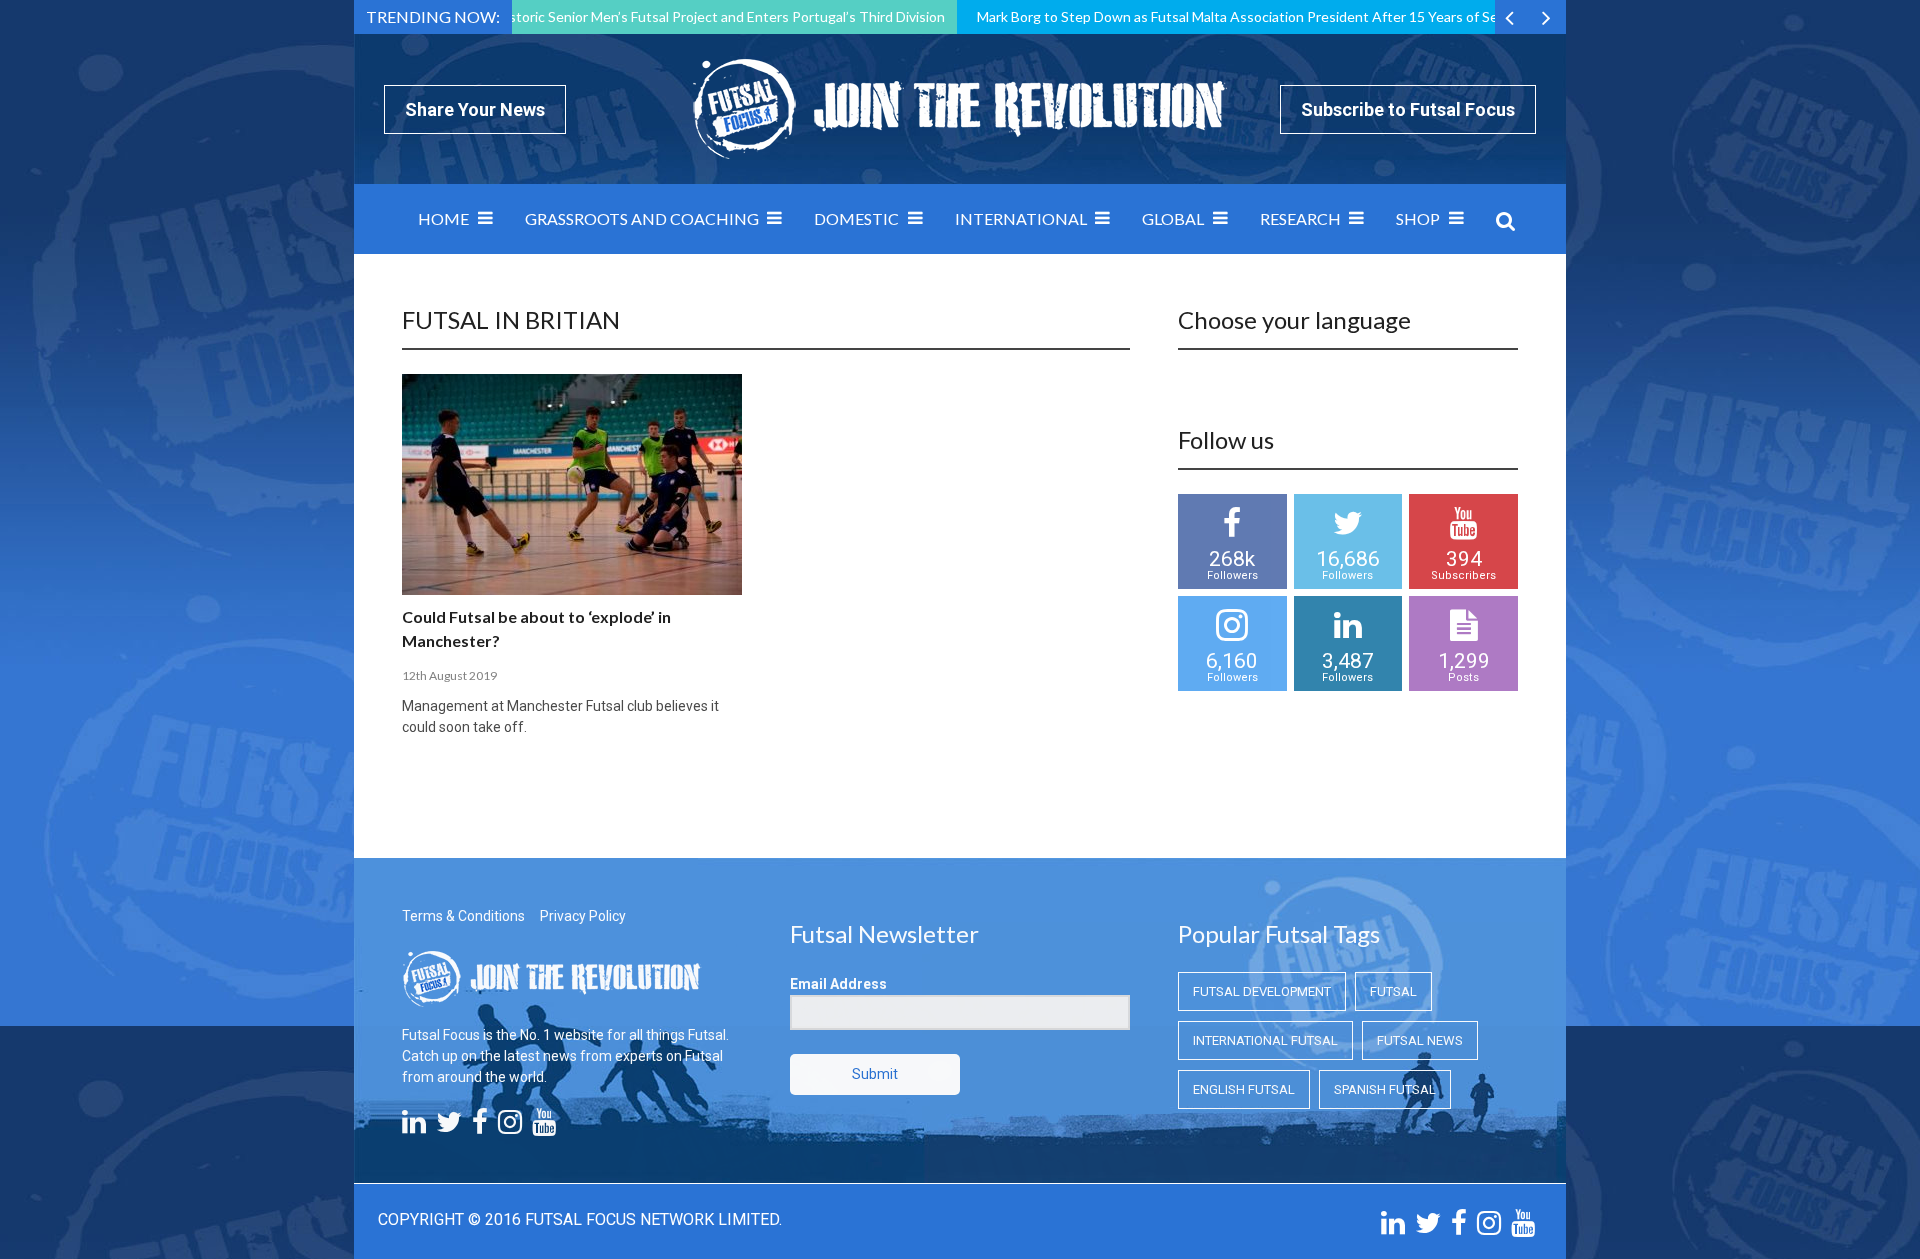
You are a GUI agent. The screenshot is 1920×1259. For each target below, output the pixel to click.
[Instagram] (510, 1127)
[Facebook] (480, 1127)
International (1021, 218)
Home (443, 218)
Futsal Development (1262, 991)
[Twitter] (449, 1127)
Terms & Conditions (463, 916)
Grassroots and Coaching (642, 218)
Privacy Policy (583, 916)
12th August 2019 (449, 675)
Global (1173, 218)
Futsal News (1420, 1040)
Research (1300, 218)
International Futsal (1265, 1040)
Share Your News (475, 109)
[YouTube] (544, 1127)
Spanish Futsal (1385, 1089)
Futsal (1393, 991)
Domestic (856, 218)
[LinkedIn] (414, 1127)
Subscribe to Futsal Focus (1408, 109)
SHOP (1418, 218)
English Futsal (1244, 1089)
